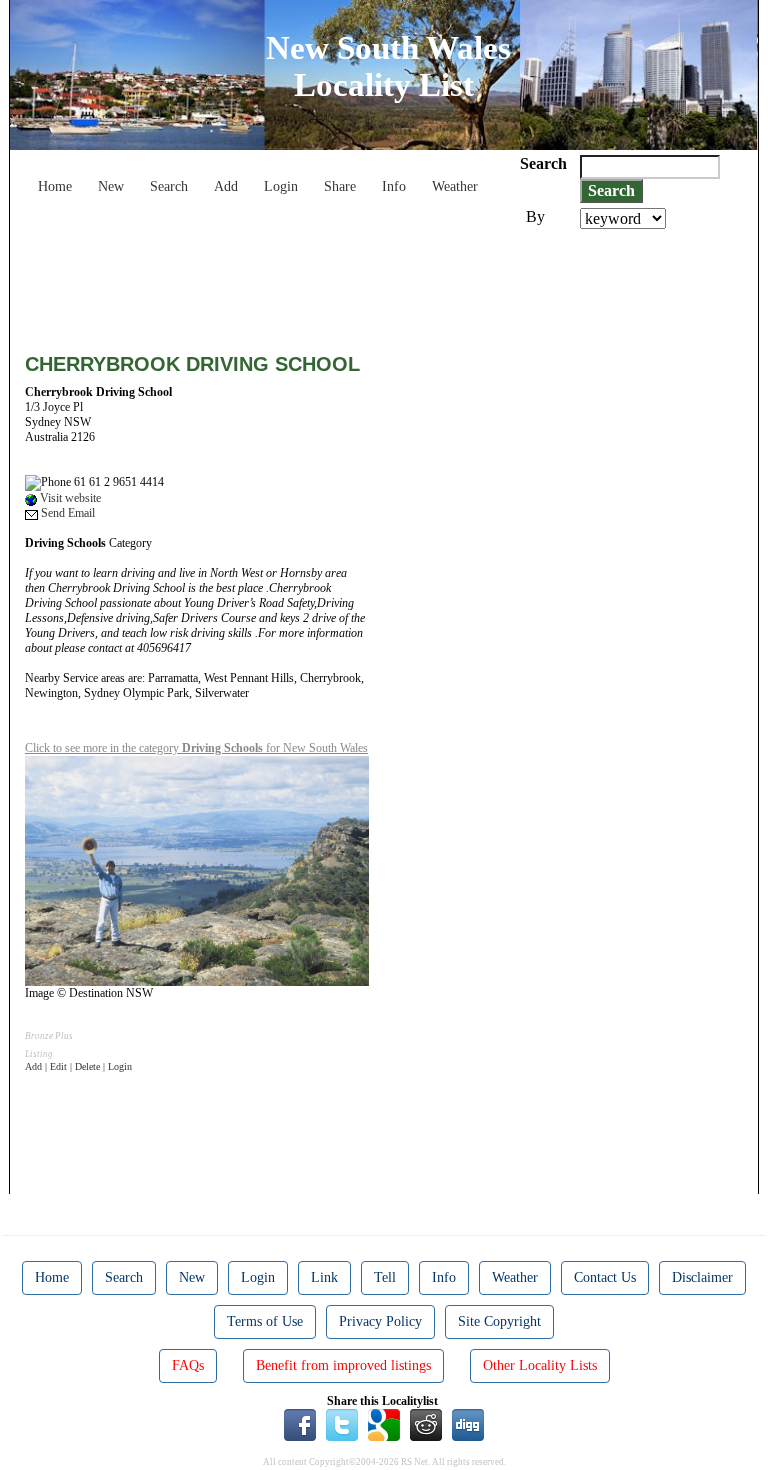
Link (324, 1277)
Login (281, 186)
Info (394, 186)
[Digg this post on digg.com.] (468, 1424)
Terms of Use (265, 1321)
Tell (385, 1277)
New (111, 186)
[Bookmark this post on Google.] (384, 1424)
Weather (455, 186)
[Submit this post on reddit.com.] (426, 1424)
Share (340, 186)
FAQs (188, 1365)
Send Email (66, 513)
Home (55, 186)
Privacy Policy (380, 1321)
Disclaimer (702, 1277)
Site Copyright (499, 1321)
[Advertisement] (389, 284)
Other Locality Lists (540, 1365)
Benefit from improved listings (343, 1365)
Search (169, 186)
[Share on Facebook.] (300, 1424)
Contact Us (605, 1277)
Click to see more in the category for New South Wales (196, 748)
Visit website (69, 498)
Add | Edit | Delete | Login (78, 1066)
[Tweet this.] (342, 1424)
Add (226, 186)
